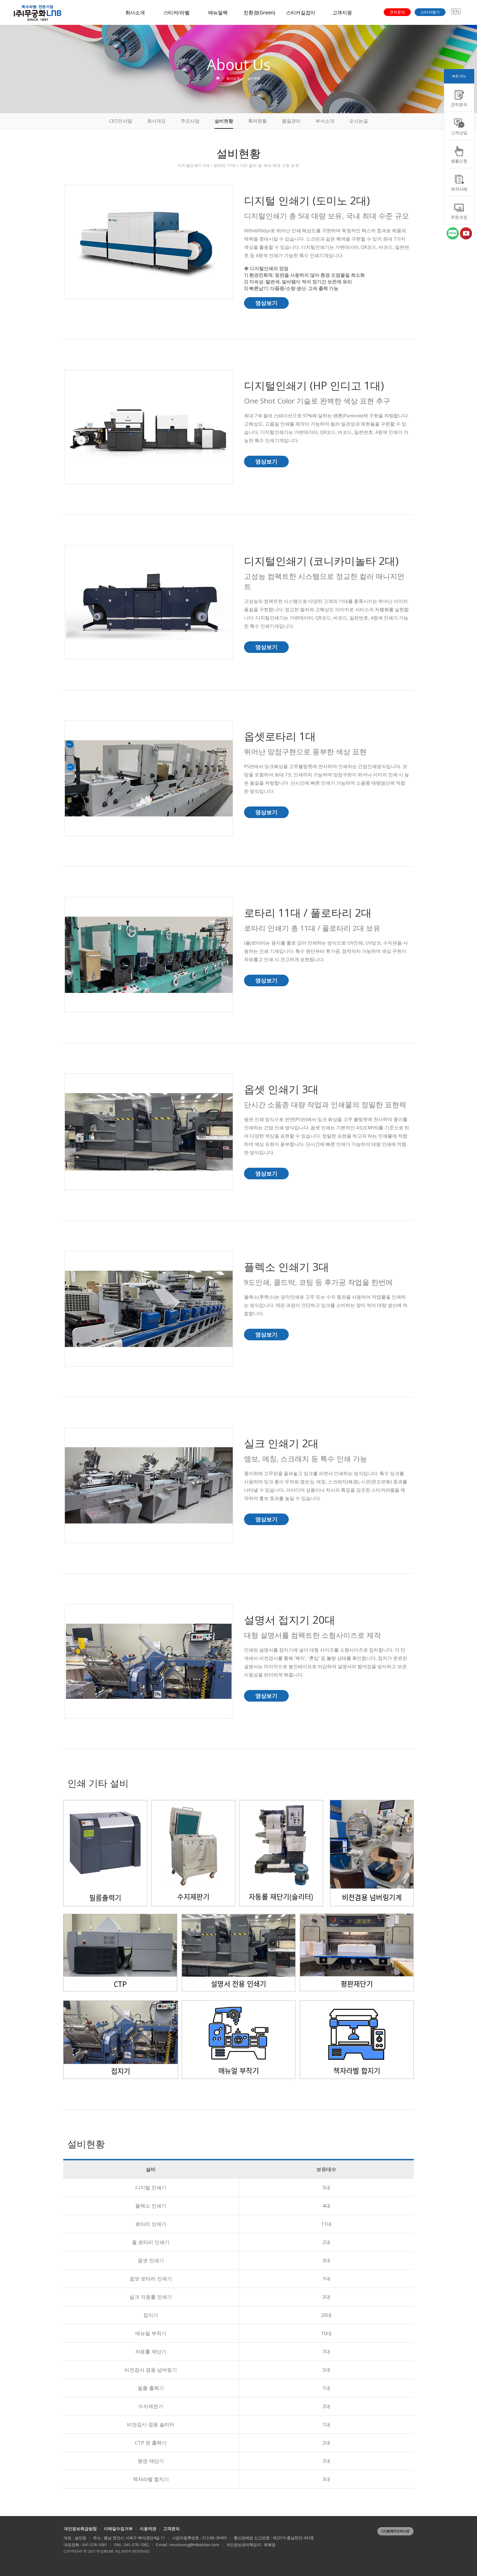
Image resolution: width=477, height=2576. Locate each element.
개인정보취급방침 (80, 2528)
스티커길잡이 (301, 12)
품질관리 (291, 121)
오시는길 (359, 121)
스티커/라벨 (177, 12)
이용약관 (148, 2528)
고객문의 (171, 2528)
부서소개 (325, 121)
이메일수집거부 (118, 2528)
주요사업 (190, 121)
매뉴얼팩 (218, 12)
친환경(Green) (259, 12)
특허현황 (258, 121)
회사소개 (135, 12)
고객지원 (342, 12)
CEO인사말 (121, 121)
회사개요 (157, 121)
